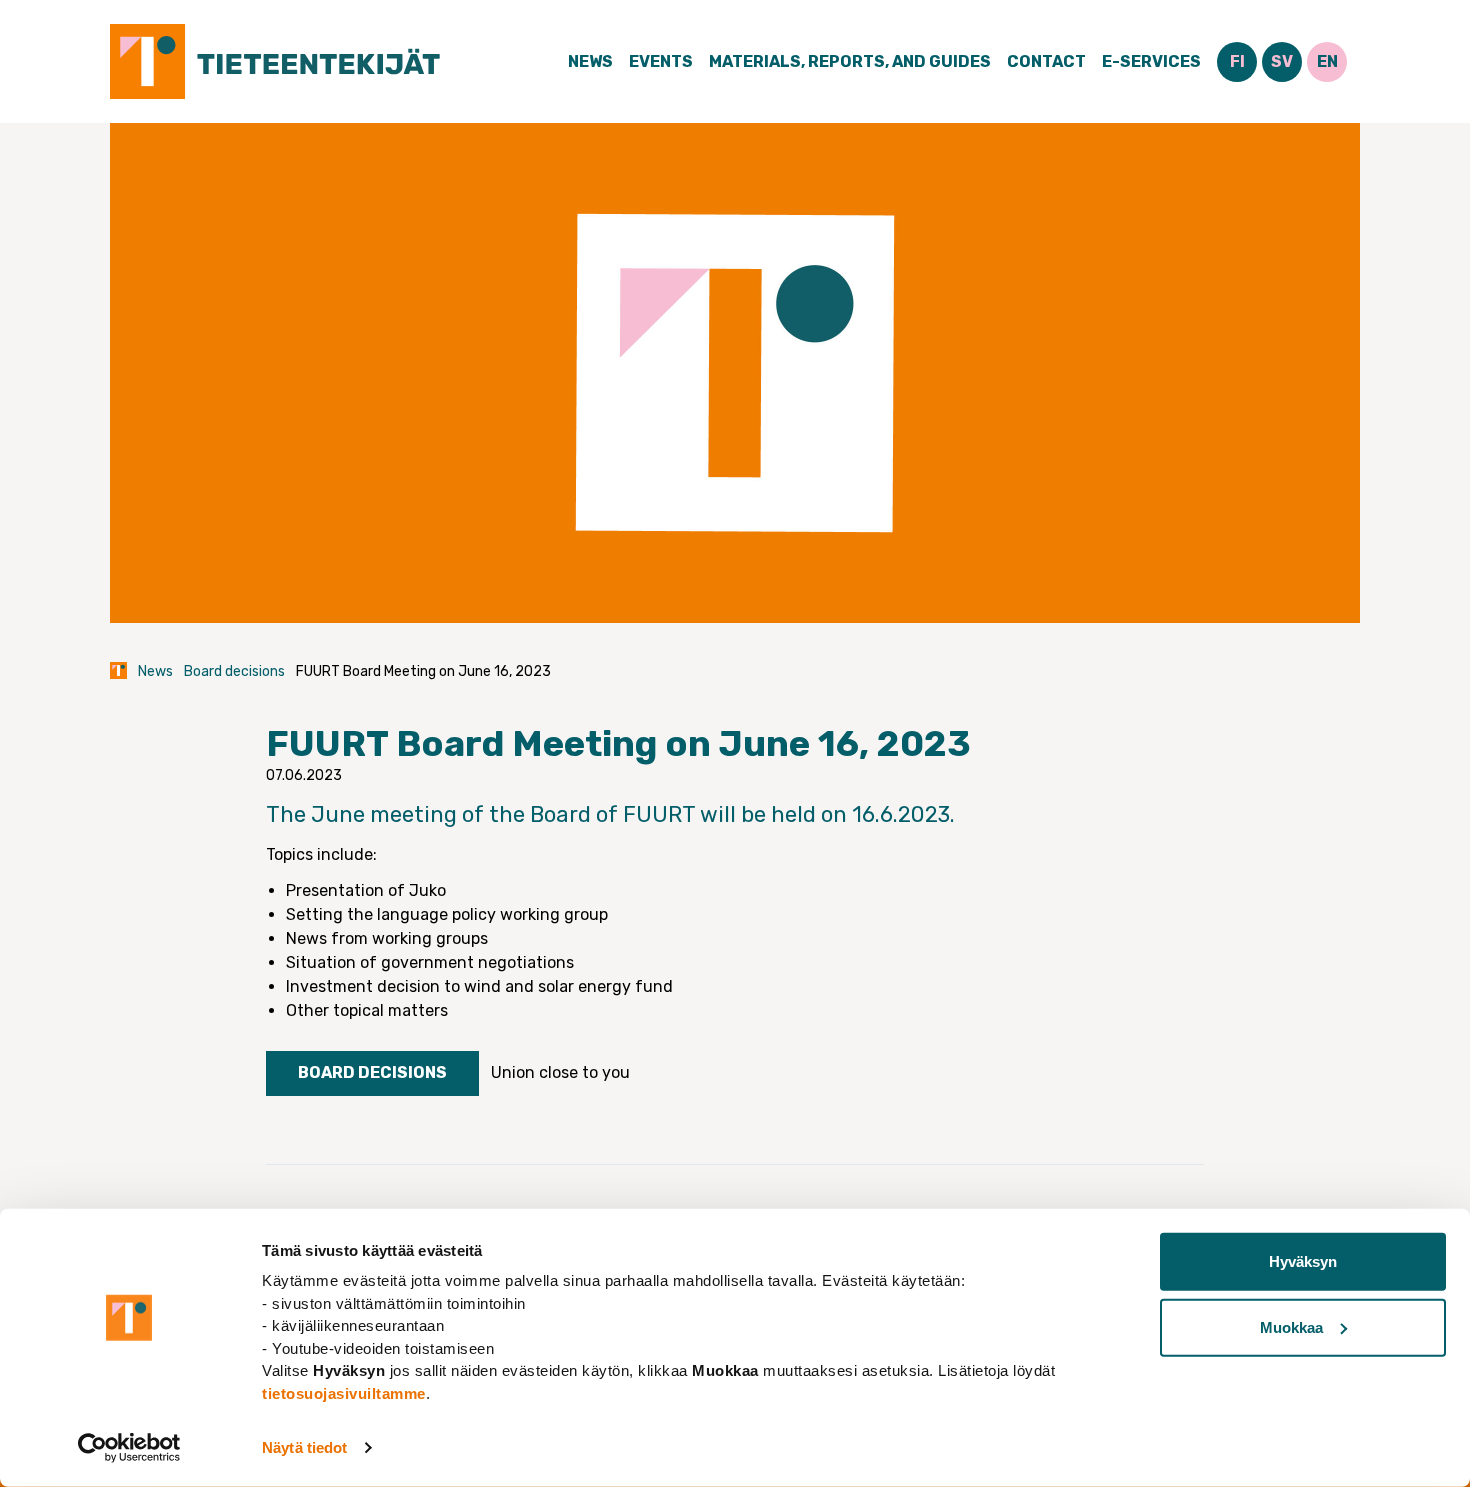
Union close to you (560, 1072)
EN (1327, 61)
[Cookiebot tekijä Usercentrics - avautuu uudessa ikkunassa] (129, 1448)
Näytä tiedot (304, 1447)
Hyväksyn (1303, 1261)
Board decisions (234, 671)
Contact (1046, 61)
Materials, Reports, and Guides (850, 61)
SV (1282, 61)
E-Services (1151, 61)
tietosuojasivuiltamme (344, 1392)
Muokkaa (1291, 1326)
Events (661, 61)
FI (1237, 61)
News (590, 61)
